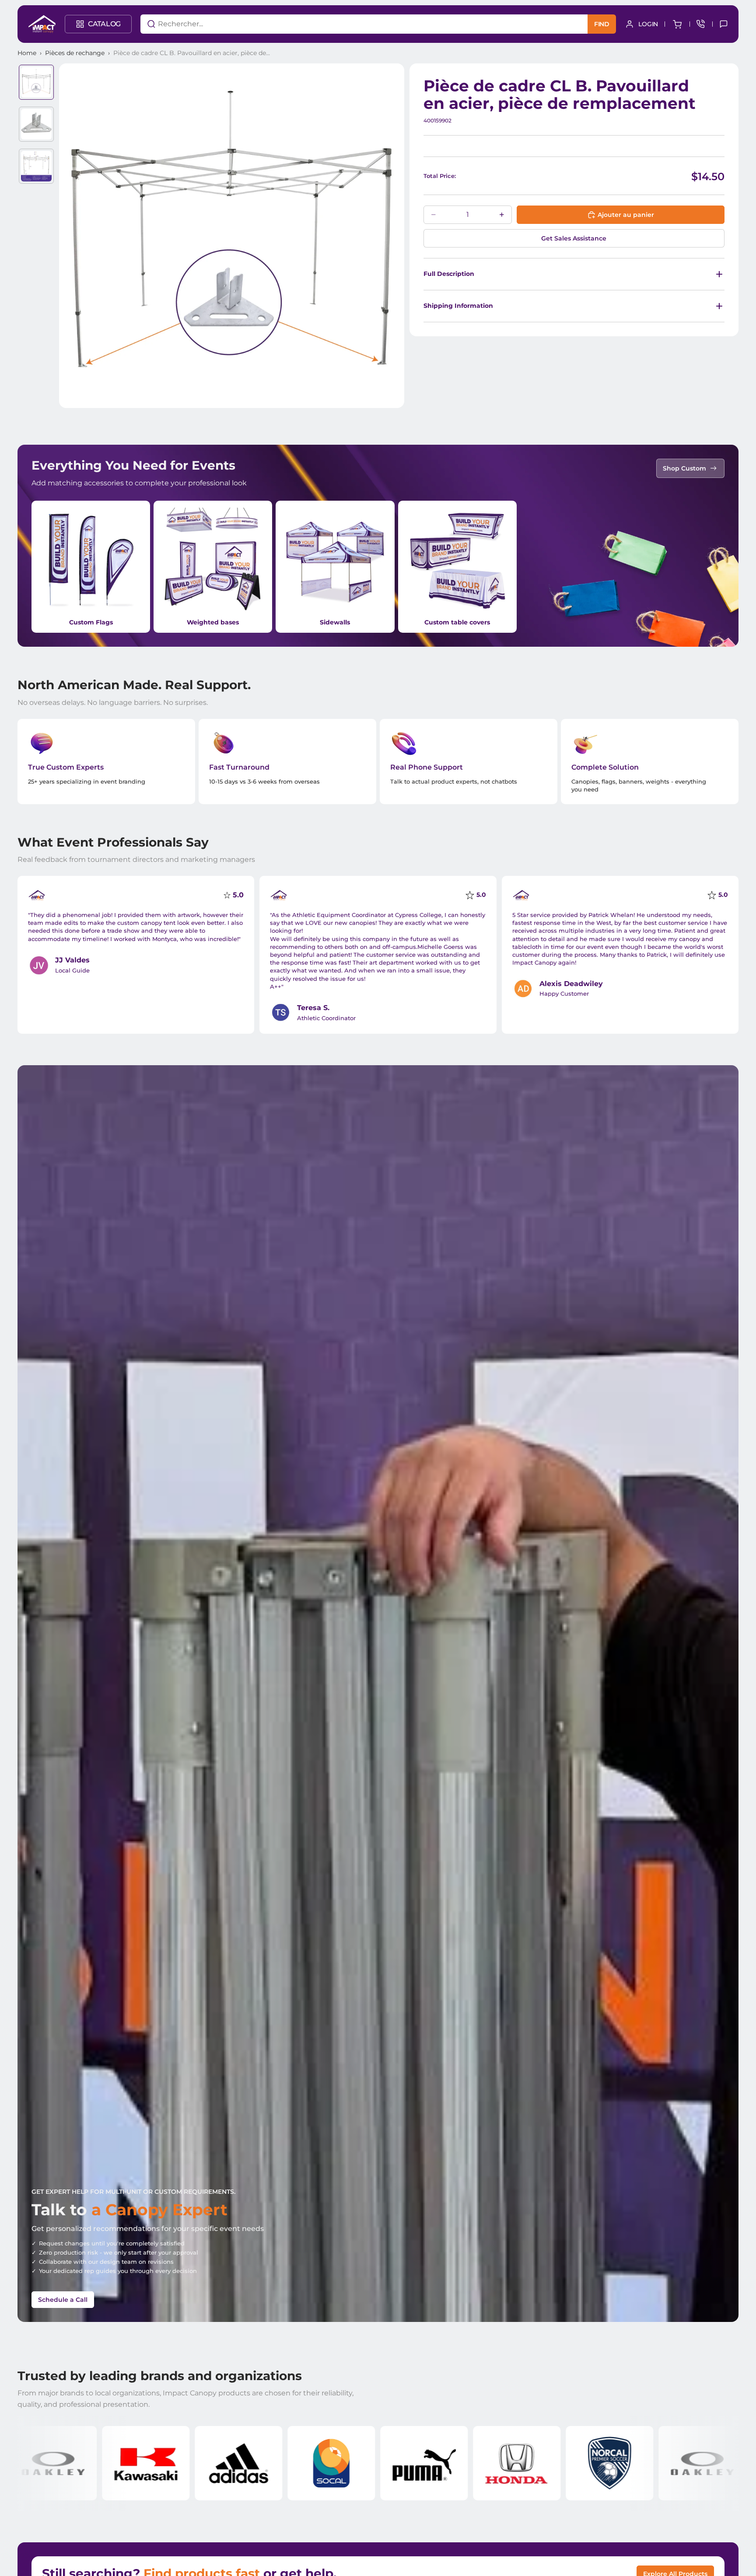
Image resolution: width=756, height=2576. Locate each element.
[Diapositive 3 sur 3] (36, 166)
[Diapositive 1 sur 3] (36, 82)
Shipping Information (458, 306)
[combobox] (352, 24)
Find (602, 24)
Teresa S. (313, 1008)
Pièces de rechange (75, 53)
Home (27, 53)
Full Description (449, 274)
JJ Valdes (72, 960)
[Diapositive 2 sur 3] (36, 124)
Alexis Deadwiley (571, 984)
